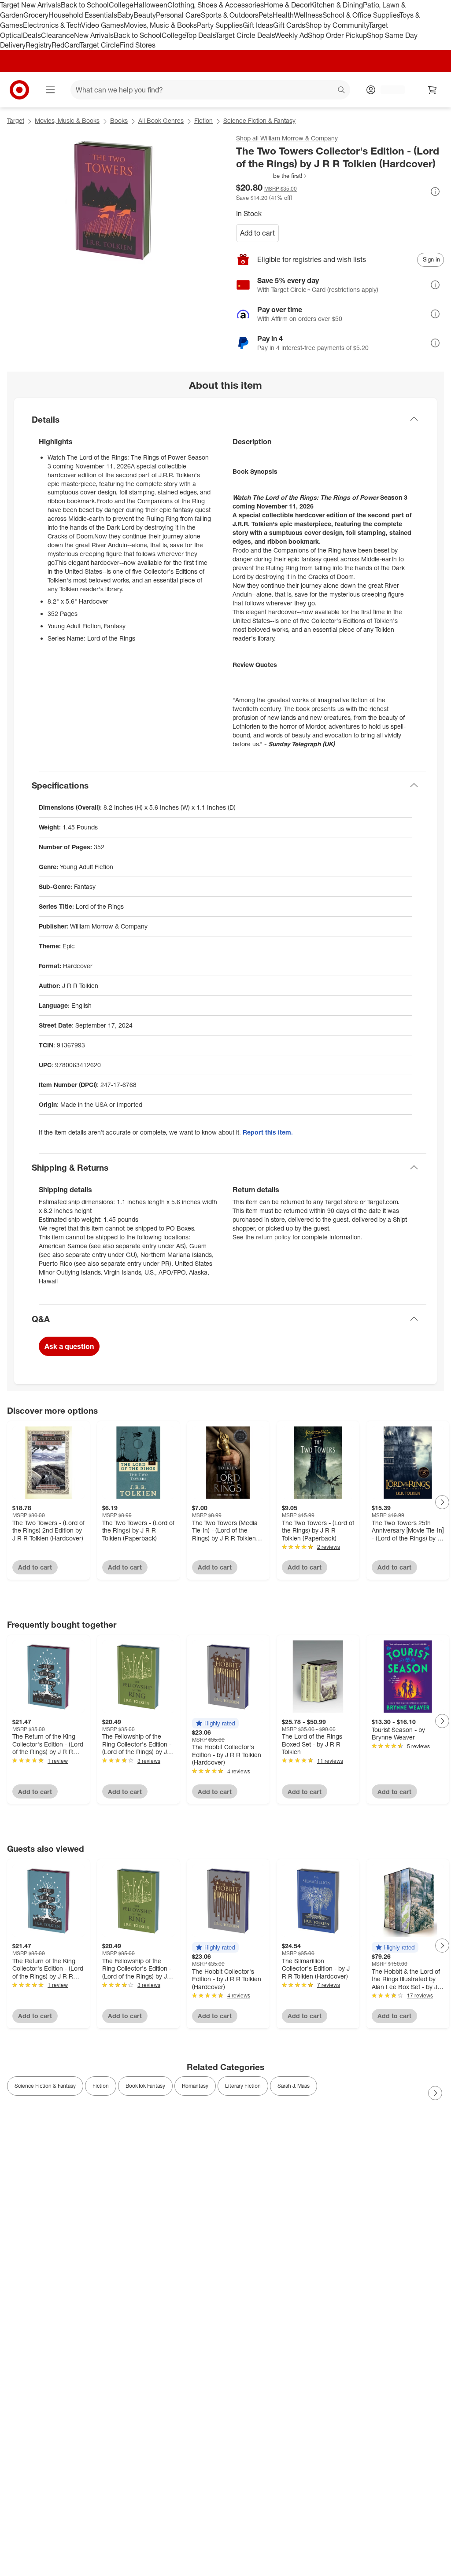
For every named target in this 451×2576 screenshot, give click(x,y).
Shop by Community (337, 25)
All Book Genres (161, 120)
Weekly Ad (291, 35)
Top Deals (200, 35)
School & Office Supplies (361, 15)
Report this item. (268, 1132)
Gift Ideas (258, 25)
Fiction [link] (101, 2086)
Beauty (145, 15)
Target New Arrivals (30, 5)
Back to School (85, 5)
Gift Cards (289, 25)
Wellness (308, 15)
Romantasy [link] (195, 2086)
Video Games (102, 25)
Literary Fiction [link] (243, 2086)
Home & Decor (287, 5)
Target (16, 120)
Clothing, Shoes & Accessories (216, 5)
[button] (272, 176)
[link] (272, 176)
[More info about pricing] (435, 192)
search (342, 91)
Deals (32, 35)
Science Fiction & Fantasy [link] (45, 2086)
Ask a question (69, 1346)
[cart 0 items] (433, 90)
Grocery (36, 15)
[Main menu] (50, 90)
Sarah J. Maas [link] (294, 2086)
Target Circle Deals (245, 35)
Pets (266, 15)
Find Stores (138, 45)
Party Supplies (220, 25)
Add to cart (257, 233)
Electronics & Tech (52, 25)
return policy (273, 1237)
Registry (39, 45)
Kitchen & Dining (336, 5)
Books (119, 120)
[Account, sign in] (388, 90)
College (121, 5)
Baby (125, 15)
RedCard (66, 45)
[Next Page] (442, 1502)
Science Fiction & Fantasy (259, 120)
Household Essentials (83, 15)
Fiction (203, 120)
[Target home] (19, 90)
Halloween (150, 5)
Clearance (57, 35)
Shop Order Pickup (337, 35)
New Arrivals (94, 35)
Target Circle (100, 45)
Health (283, 15)
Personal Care (178, 15)
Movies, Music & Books (160, 25)
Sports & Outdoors (230, 15)
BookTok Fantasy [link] (145, 2086)
